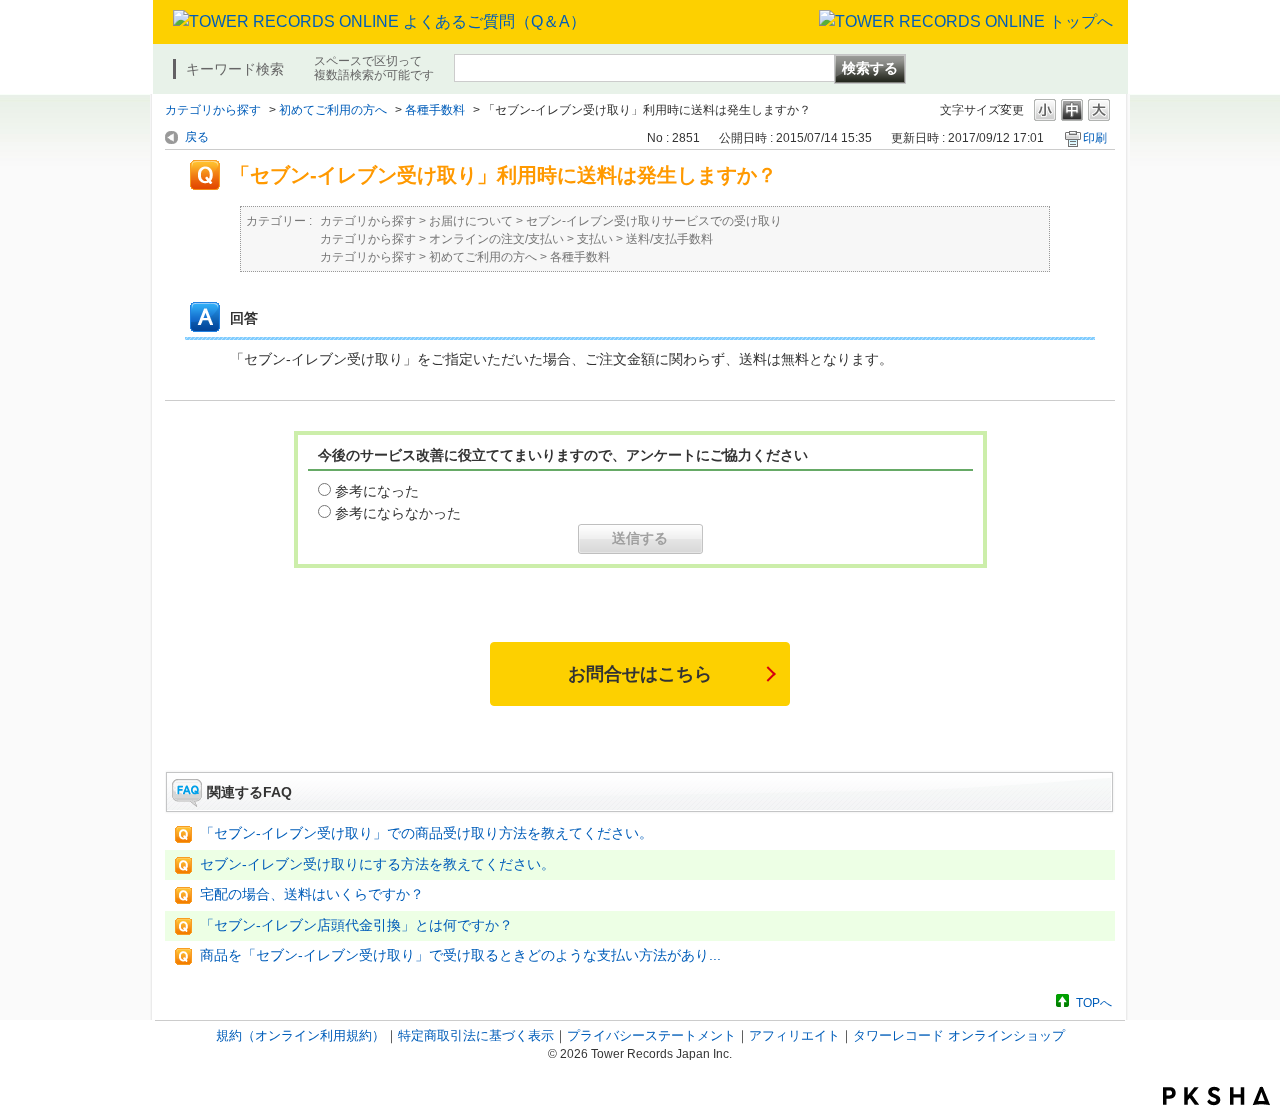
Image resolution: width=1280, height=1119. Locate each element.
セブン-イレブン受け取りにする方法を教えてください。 (377, 864)
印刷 (1095, 138)
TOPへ (1094, 1002)
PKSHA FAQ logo (1216, 1096)
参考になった (377, 491)
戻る (197, 137)
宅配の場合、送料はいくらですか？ (312, 894)
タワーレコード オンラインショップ (959, 1035)
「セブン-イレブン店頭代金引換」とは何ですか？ (356, 925)
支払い (595, 239)
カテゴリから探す (213, 110)
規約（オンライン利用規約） (300, 1035)
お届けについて (471, 221)
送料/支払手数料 (669, 239)
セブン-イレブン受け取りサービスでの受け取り (654, 221)
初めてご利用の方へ (333, 110)
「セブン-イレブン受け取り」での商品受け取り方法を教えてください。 (426, 833)
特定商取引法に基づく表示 (476, 1035)
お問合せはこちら (640, 674)
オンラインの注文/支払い (496, 239)
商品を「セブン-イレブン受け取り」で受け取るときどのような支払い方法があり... (460, 955)
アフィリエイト (794, 1035)
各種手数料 (435, 110)
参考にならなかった (398, 513)
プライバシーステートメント (651, 1035)
